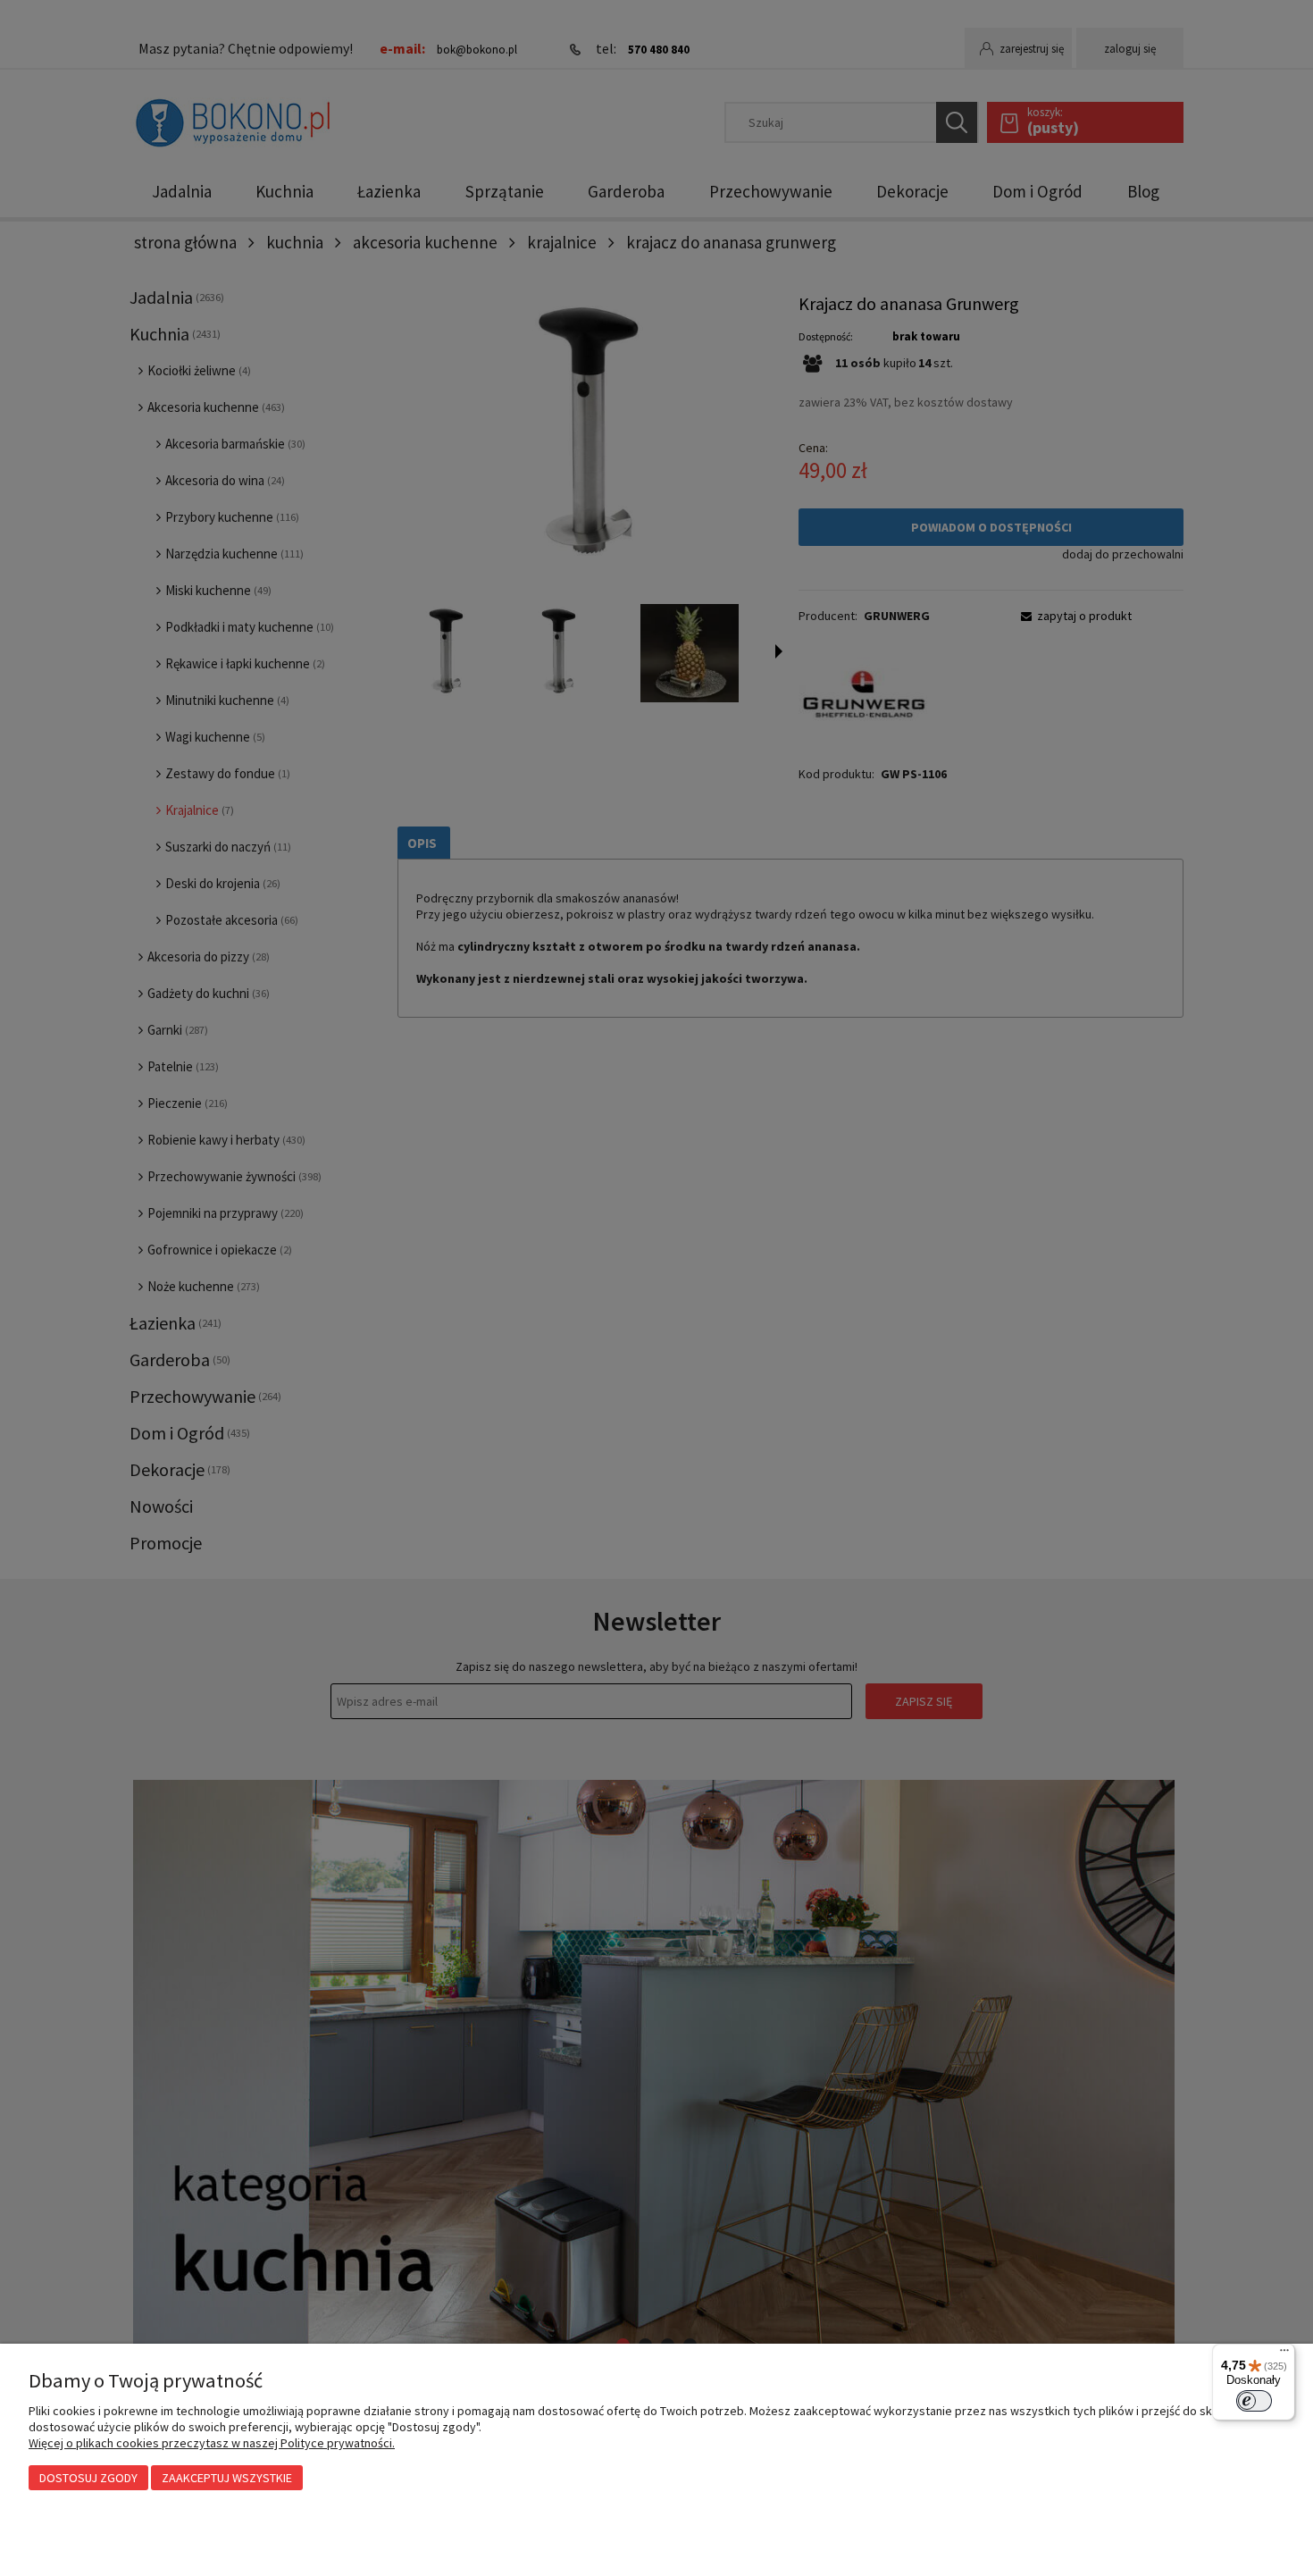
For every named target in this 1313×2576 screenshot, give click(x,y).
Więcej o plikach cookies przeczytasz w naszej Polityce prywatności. (212, 2443)
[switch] (1254, 2401)
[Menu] (1284, 2354)
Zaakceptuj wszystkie (227, 2478)
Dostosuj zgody (88, 2478)
